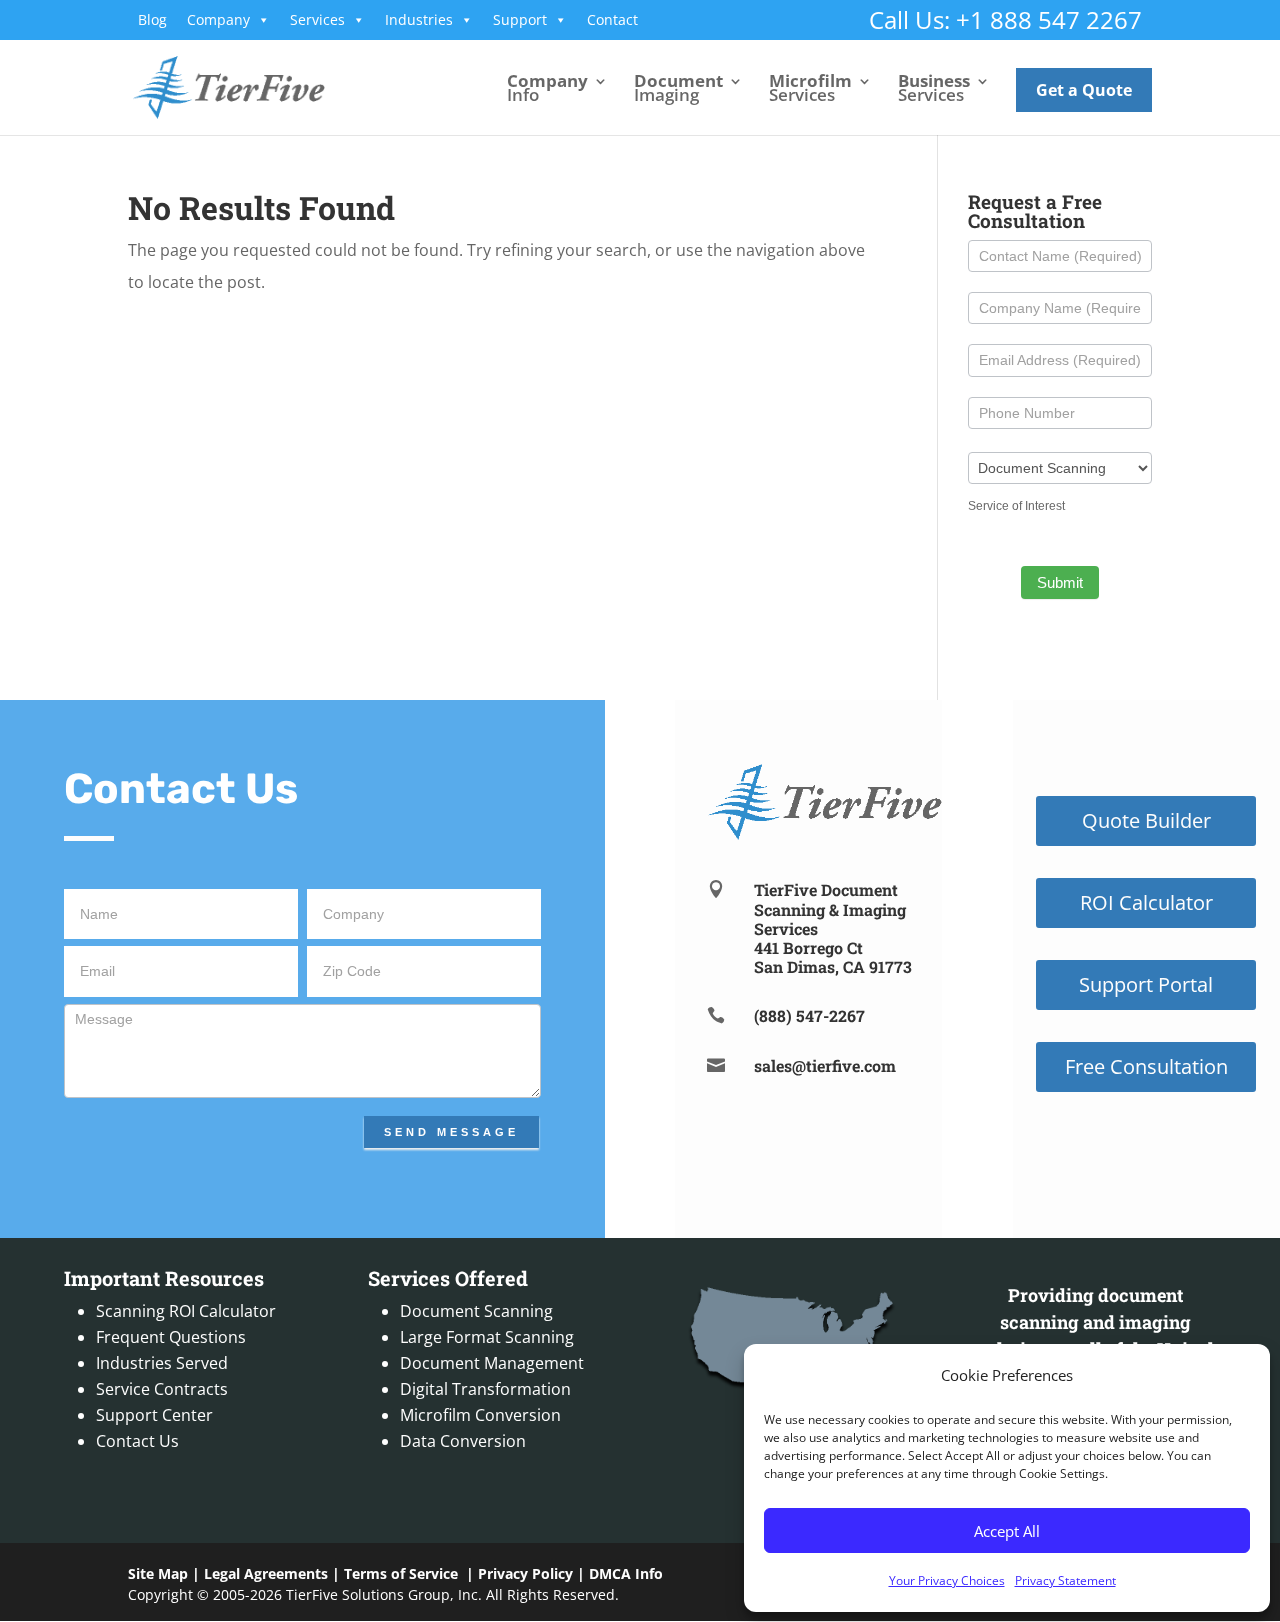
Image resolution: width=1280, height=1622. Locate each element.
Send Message (451, 1132)
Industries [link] (419, 19)
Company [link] (218, 19)
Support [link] (520, 19)
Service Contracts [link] (162, 1389)
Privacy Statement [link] (1065, 1580)
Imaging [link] (678, 90)
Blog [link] (152, 19)
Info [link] (547, 90)
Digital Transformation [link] (485, 1389)
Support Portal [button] (1146, 984)
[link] (228, 86)
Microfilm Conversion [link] (480, 1415)
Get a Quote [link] (1084, 90)
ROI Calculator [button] (1146, 902)
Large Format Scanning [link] (487, 1337)
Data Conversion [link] (463, 1441)
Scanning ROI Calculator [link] (186, 1311)
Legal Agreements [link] (266, 1573)
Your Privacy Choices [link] (947, 1580)
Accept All (1007, 1531)
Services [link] (317, 19)
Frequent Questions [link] (171, 1337)
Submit (1060, 582)
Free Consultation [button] (1146, 1066)
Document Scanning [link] (476, 1311)
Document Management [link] (492, 1363)
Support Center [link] (154, 1415)
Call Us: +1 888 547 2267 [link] (1005, 19)
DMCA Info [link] (626, 1573)
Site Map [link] (158, 1573)
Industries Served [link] (162, 1363)
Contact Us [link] (137, 1441)
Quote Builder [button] (1146, 820)
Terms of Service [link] (401, 1573)
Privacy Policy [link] (525, 1573)
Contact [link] (612, 19)
